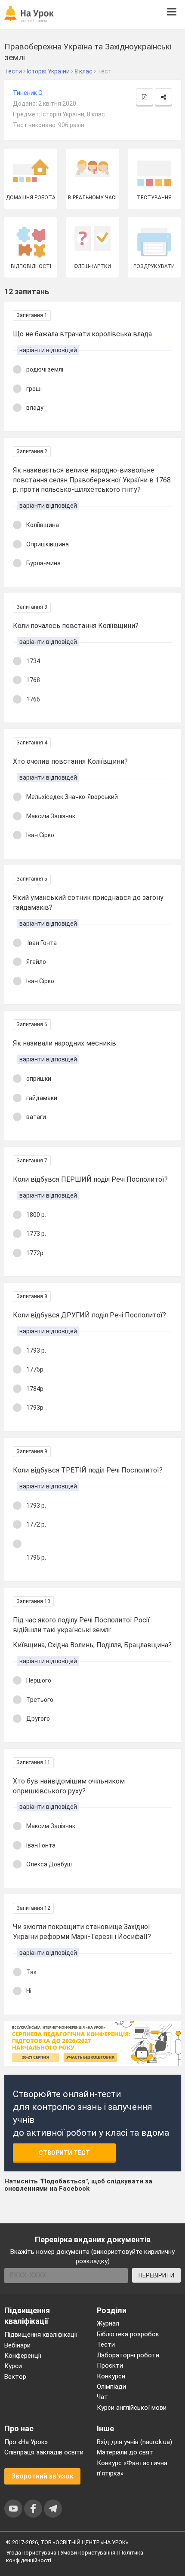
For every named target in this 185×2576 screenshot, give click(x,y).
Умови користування (88, 2553)
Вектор (15, 2377)
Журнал (108, 2323)
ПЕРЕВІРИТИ (156, 2275)
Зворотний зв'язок (42, 2476)
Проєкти (110, 2366)
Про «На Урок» (26, 2442)
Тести (106, 2344)
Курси (13, 2366)
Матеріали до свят (125, 2452)
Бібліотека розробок (128, 2334)
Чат (102, 2397)
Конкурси (111, 2376)
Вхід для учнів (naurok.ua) (134, 2442)
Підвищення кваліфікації (41, 2335)
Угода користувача (31, 2553)
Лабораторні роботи (128, 2355)
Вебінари (17, 2345)
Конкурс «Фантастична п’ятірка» (132, 2468)
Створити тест (64, 2153)
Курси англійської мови (132, 2408)
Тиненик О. (28, 93)
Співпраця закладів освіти (44, 2452)
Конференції (23, 2356)
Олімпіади (111, 2387)
